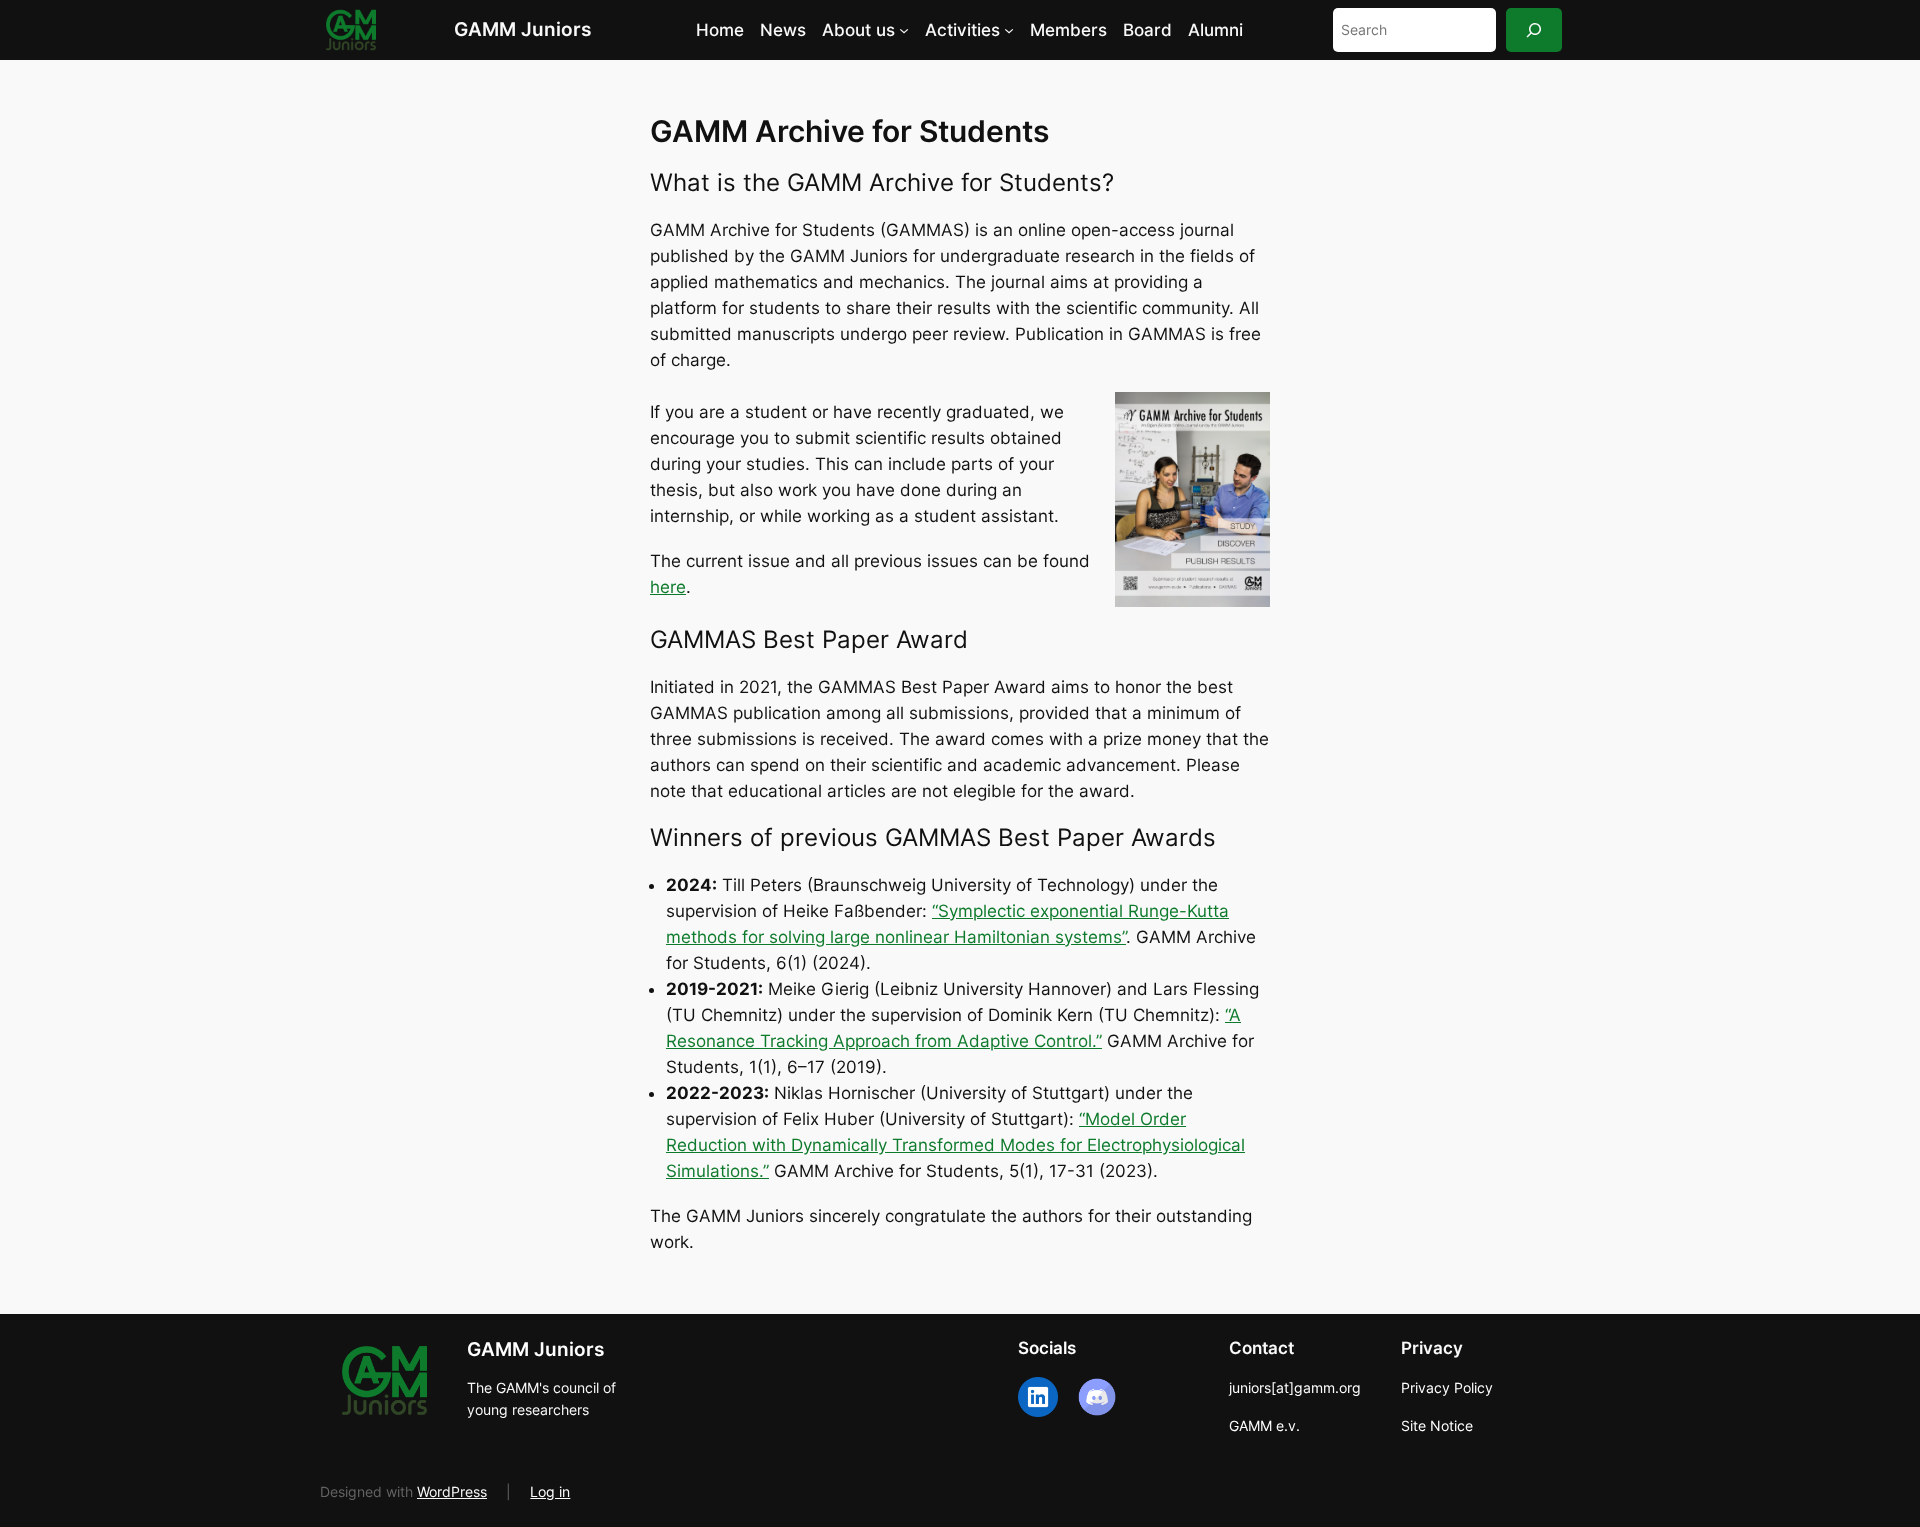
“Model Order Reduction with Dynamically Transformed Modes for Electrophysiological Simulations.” (955, 1145)
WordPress (452, 1491)
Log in (550, 1491)
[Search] (1534, 29)
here (668, 587)
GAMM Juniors (522, 29)
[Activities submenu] (1009, 30)
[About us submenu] (904, 30)
